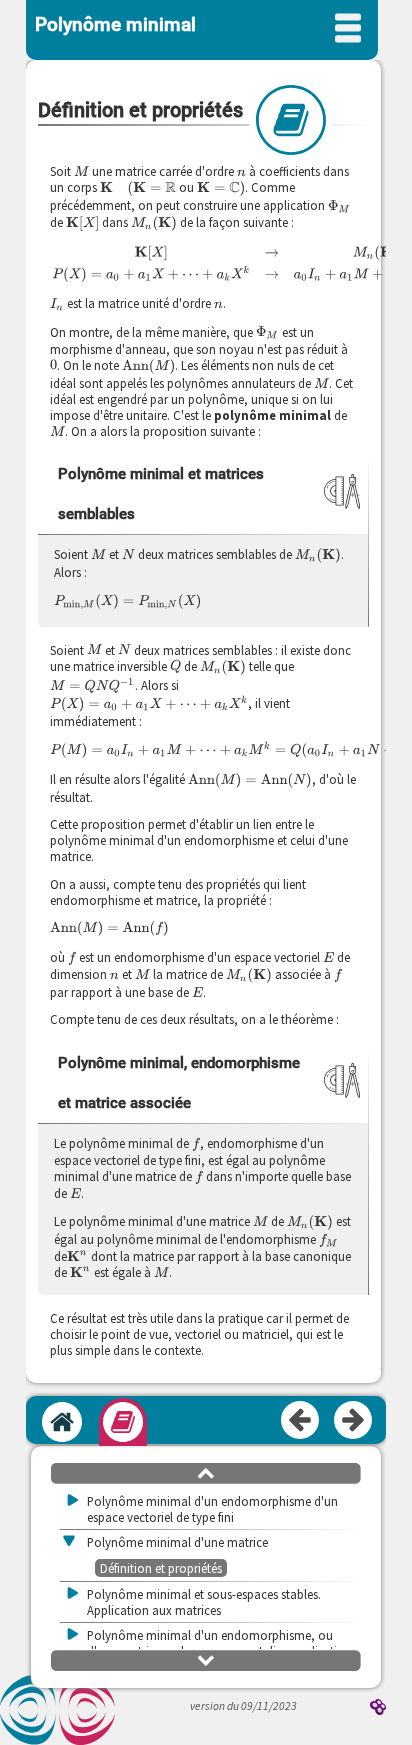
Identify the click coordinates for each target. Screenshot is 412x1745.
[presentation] (81, 171)
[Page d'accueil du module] (62, 1422)
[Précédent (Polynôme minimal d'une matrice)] (301, 1421)
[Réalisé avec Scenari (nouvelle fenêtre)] (378, 1708)
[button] (206, 1472)
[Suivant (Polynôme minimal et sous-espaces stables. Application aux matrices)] (354, 1421)
